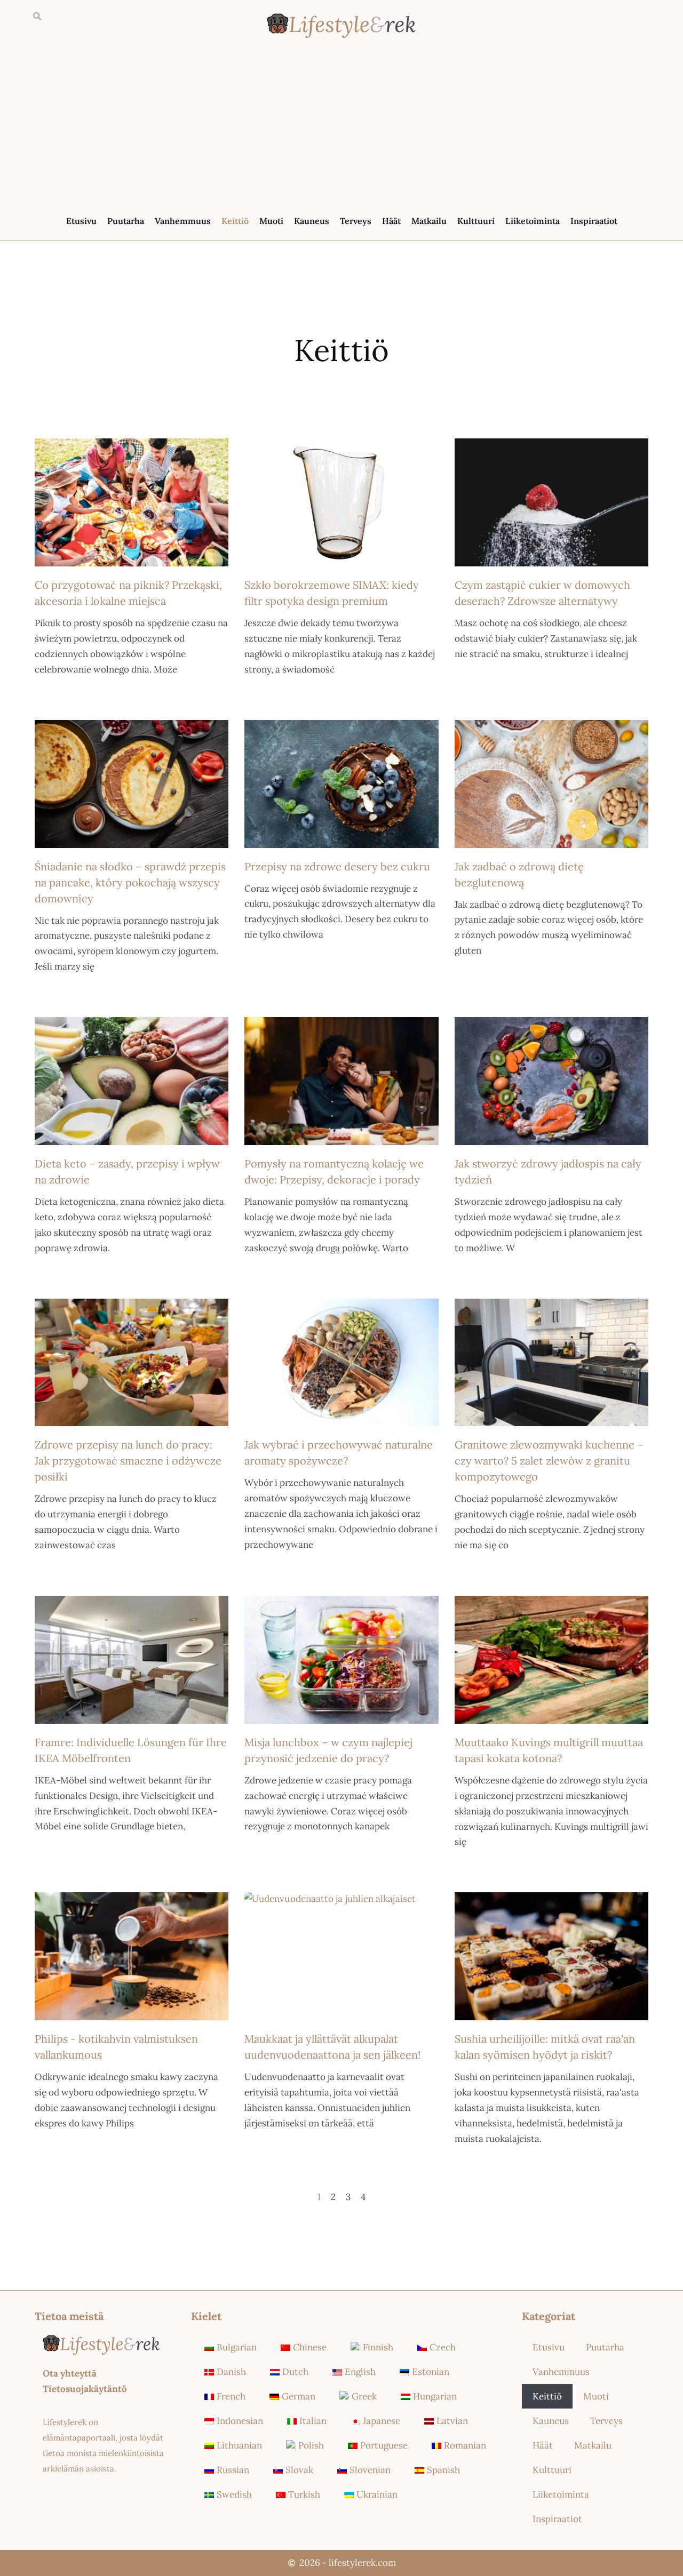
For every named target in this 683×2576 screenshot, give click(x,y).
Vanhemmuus (183, 221)
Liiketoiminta (533, 221)
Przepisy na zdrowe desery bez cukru (337, 866)
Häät (391, 221)
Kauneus (312, 221)
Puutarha (126, 221)
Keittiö (235, 221)
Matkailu (429, 221)
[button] (37, 17)
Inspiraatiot (594, 221)
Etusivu (81, 221)
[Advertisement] (341, 129)
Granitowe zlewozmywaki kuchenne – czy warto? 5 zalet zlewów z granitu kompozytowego (549, 1461)
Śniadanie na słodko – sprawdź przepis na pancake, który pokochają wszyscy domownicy (130, 882)
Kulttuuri (476, 221)
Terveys (356, 221)
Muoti (271, 221)
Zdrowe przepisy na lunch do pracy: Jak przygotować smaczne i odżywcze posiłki (128, 1461)
